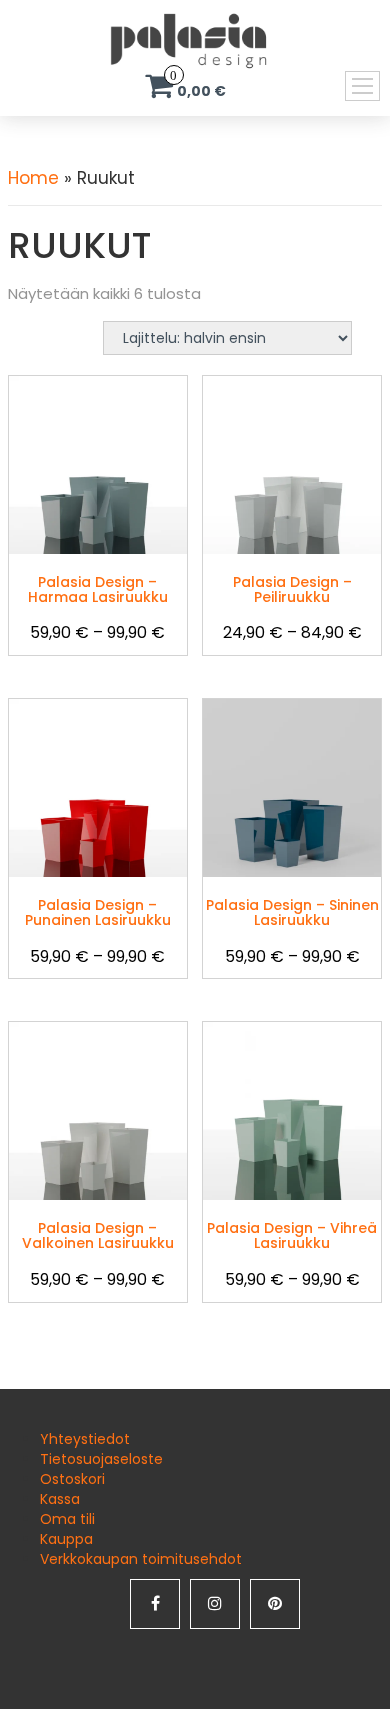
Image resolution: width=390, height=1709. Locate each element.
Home (33, 178)
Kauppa (66, 1539)
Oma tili (67, 1519)
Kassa (60, 1499)
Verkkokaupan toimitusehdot (141, 1559)
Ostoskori (72, 1479)
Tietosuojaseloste (101, 1459)
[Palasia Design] (158, 40)
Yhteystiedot (85, 1439)
